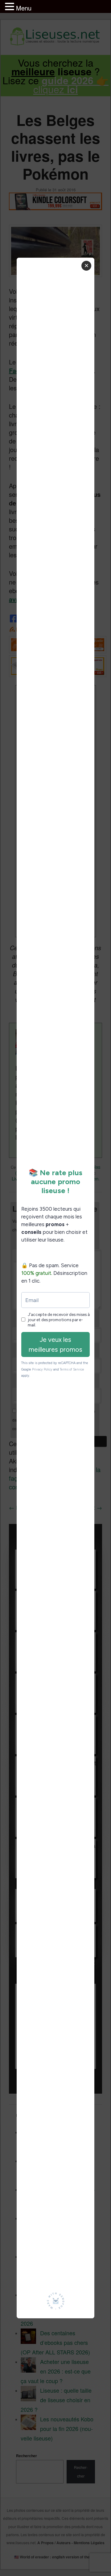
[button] (10, 7)
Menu (24, 8)
